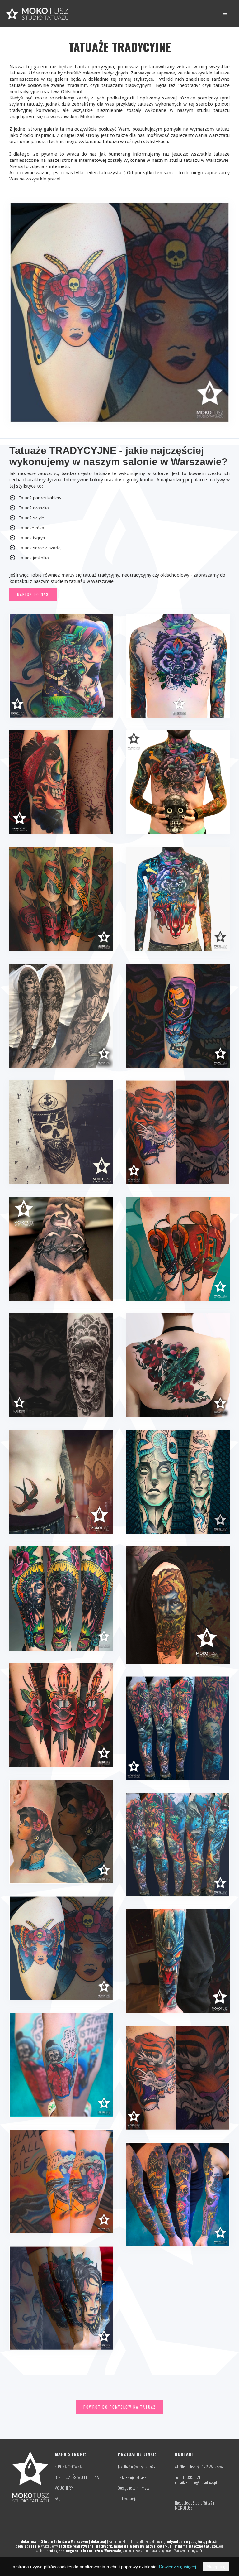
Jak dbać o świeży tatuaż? (137, 2467)
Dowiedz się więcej (178, 2567)
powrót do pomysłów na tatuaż (119, 2407)
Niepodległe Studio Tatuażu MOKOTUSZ (194, 2505)
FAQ (58, 2498)
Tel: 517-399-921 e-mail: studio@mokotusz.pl (196, 2480)
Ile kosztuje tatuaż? (132, 2477)
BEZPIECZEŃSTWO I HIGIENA (77, 2477)
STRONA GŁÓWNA (68, 2467)
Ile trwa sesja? (128, 2498)
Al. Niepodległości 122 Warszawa (199, 2467)
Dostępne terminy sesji (134, 2488)
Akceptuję (216, 2567)
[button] (225, 14)
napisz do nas (33, 594)
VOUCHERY (64, 2488)
